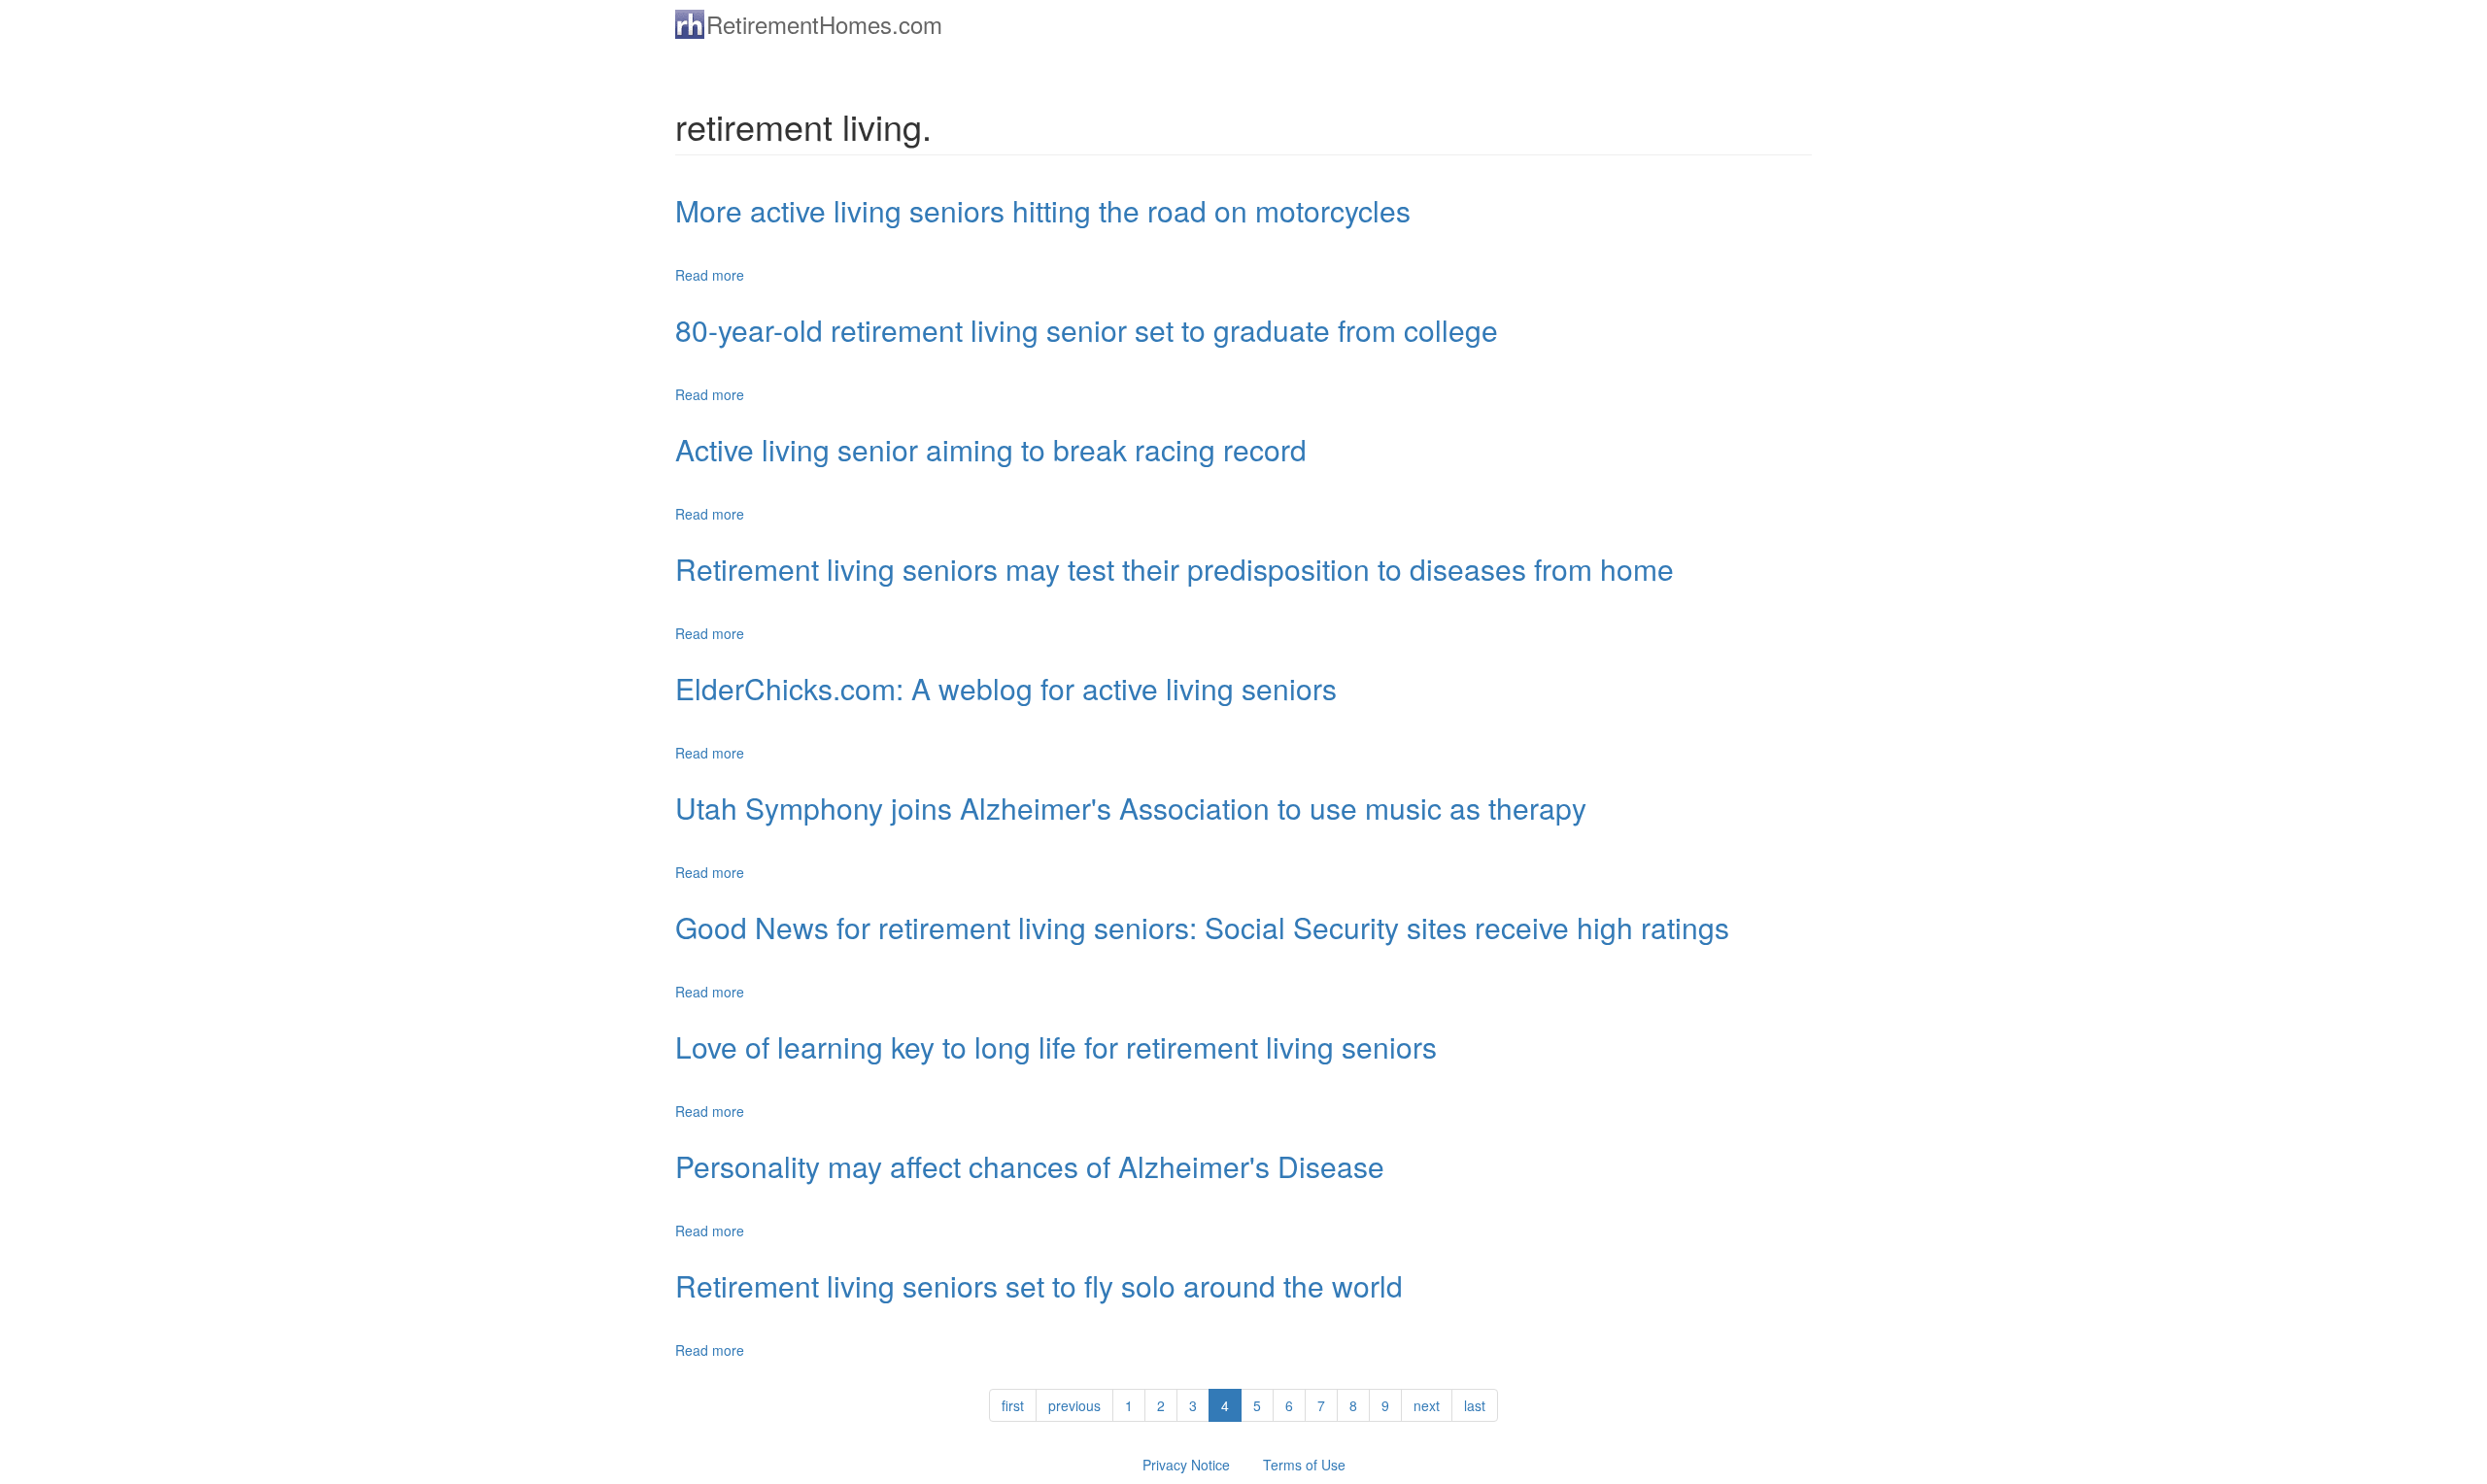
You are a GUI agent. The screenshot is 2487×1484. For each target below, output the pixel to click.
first (1013, 1405)
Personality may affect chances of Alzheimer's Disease (1030, 1166)
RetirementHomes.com (824, 24)
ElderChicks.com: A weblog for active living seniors (1006, 688)
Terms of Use (1304, 1465)
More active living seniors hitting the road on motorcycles (1043, 210)
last (1475, 1405)
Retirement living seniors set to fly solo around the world (1039, 1285)
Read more (710, 275)
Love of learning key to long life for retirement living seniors (1056, 1046)
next (1427, 1405)
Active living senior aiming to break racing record (991, 449)
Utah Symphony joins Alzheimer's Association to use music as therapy (1131, 808)
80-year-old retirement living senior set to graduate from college (1087, 330)
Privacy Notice (1186, 1465)
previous (1074, 1405)
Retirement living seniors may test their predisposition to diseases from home (1175, 569)
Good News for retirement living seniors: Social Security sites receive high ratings (1202, 927)
